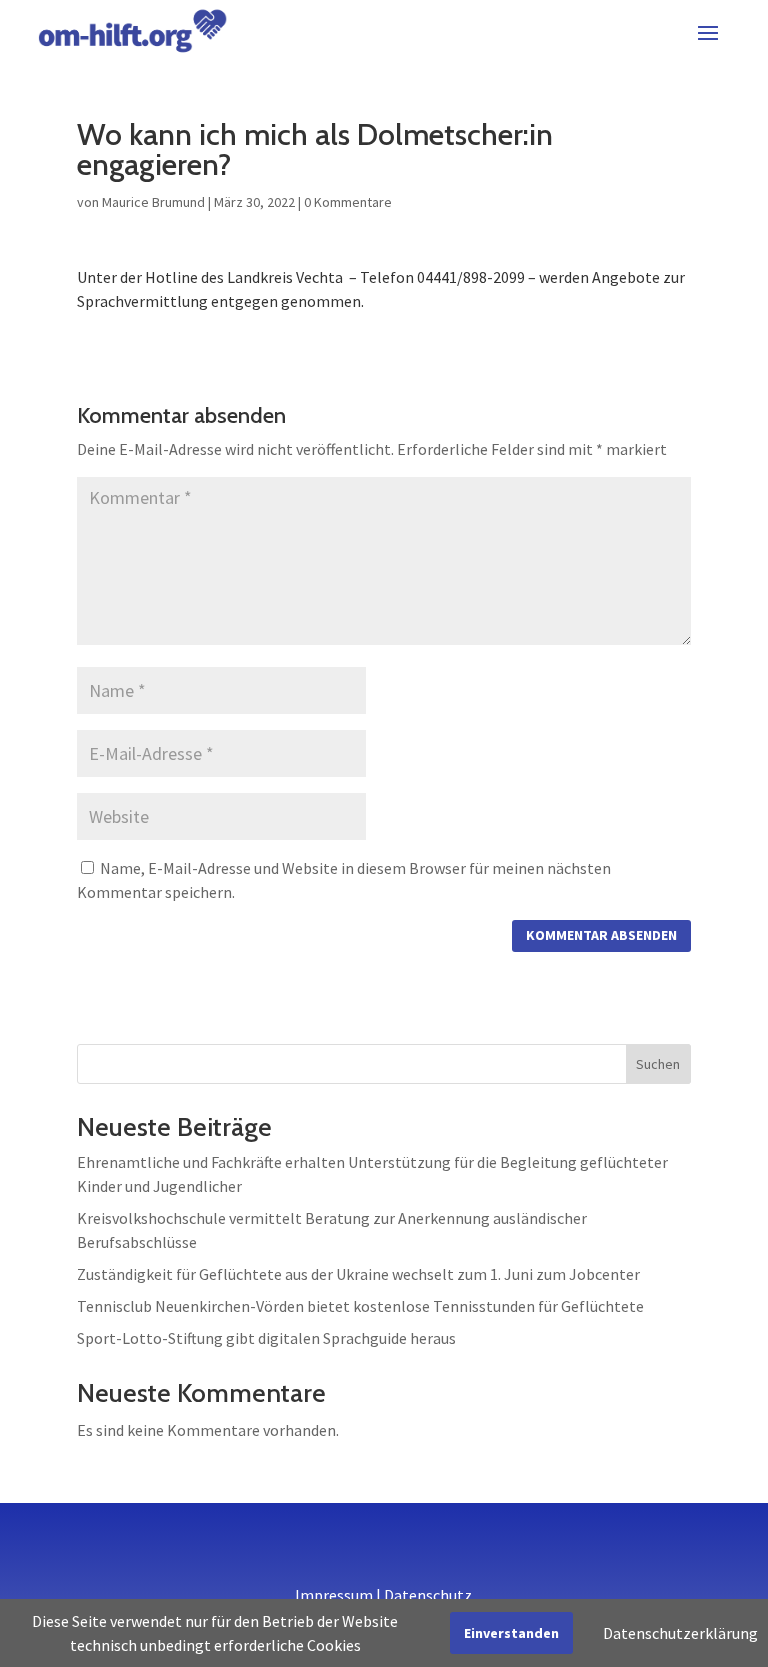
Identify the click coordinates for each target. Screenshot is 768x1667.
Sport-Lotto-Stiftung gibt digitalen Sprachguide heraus (266, 1338)
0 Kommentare (348, 202)
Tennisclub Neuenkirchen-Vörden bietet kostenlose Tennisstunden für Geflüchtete (360, 1306)
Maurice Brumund (153, 202)
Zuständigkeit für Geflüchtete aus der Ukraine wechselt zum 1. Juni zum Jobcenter (358, 1274)
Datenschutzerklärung (680, 1633)
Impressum (334, 1595)
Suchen (658, 1064)
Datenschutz (428, 1595)
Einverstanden (511, 1633)
